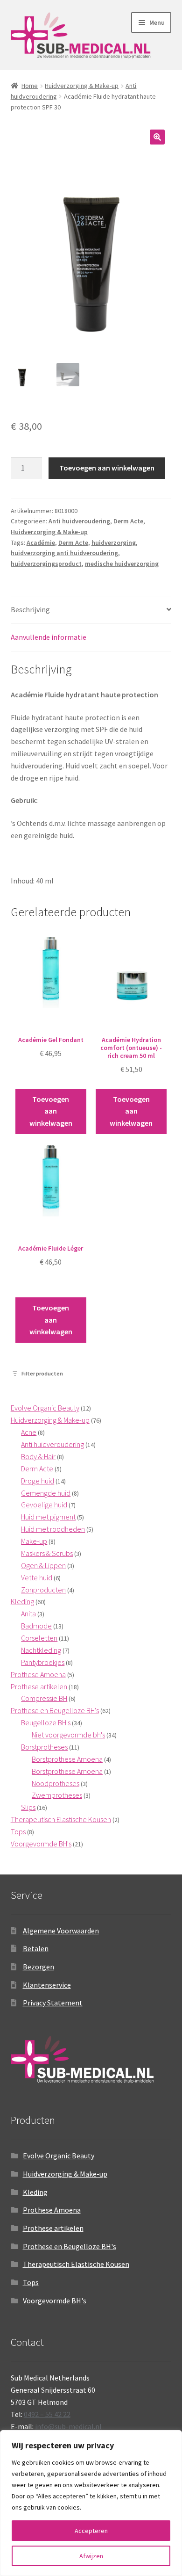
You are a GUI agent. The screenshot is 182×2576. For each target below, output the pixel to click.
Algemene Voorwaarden (61, 1931)
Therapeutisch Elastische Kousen (76, 2264)
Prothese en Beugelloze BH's (70, 2246)
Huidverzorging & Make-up (82, 86)
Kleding (35, 2192)
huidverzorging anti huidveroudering (64, 553)
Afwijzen (91, 2556)
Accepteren (91, 2531)
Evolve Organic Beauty (59, 2156)
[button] (157, 137)
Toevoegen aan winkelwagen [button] (51, 1111)
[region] (91, 2503)
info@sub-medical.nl (68, 2426)
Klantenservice (47, 1985)
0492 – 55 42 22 (47, 2414)
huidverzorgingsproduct (46, 564)
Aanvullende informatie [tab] (49, 637)
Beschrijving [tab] (30, 609)
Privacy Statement (53, 2003)
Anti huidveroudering (79, 521)
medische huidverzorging (122, 564)
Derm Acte (128, 521)
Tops (31, 2282)
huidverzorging (114, 543)
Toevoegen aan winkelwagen (107, 468)
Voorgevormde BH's (55, 2301)
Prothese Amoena (52, 2210)
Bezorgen (38, 1967)
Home (30, 86)
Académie (41, 543)
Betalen (36, 1948)
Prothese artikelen (53, 2228)
